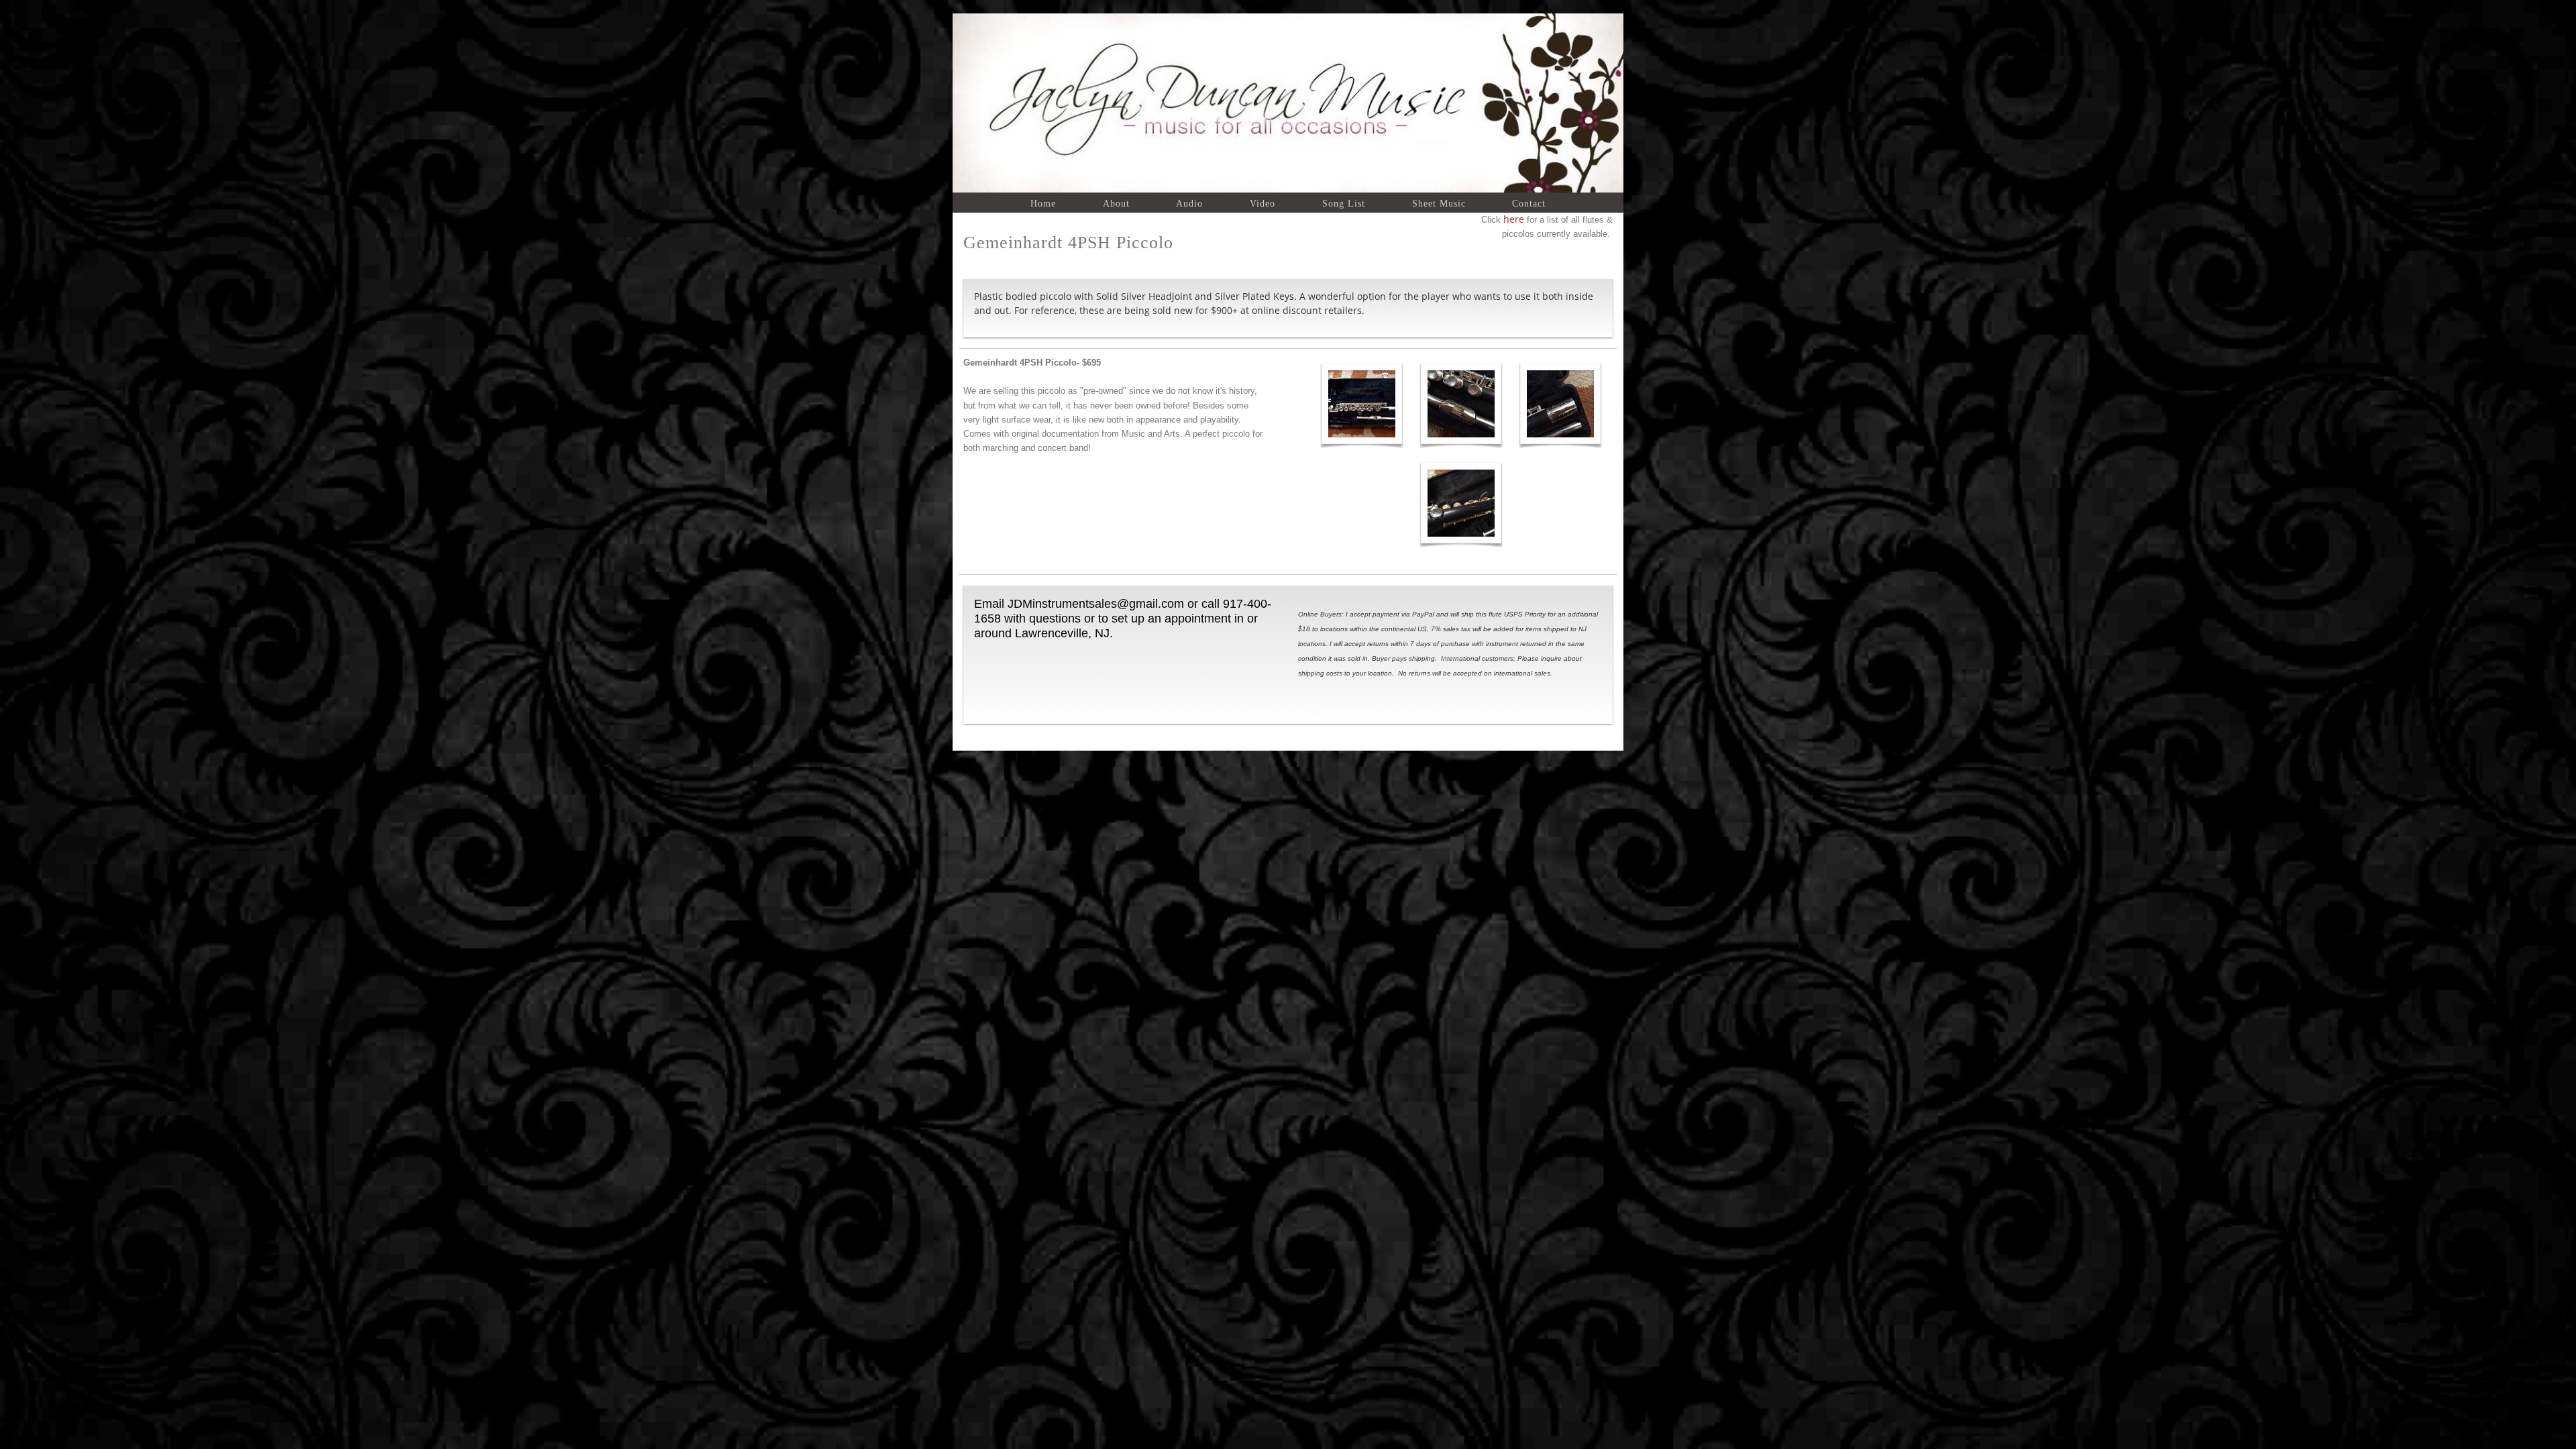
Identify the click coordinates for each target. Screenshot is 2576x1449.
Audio (1189, 203)
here (1512, 219)
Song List (1344, 203)
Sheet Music (1439, 203)
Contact (1529, 203)
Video (1263, 203)
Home (1043, 203)
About (1116, 203)
